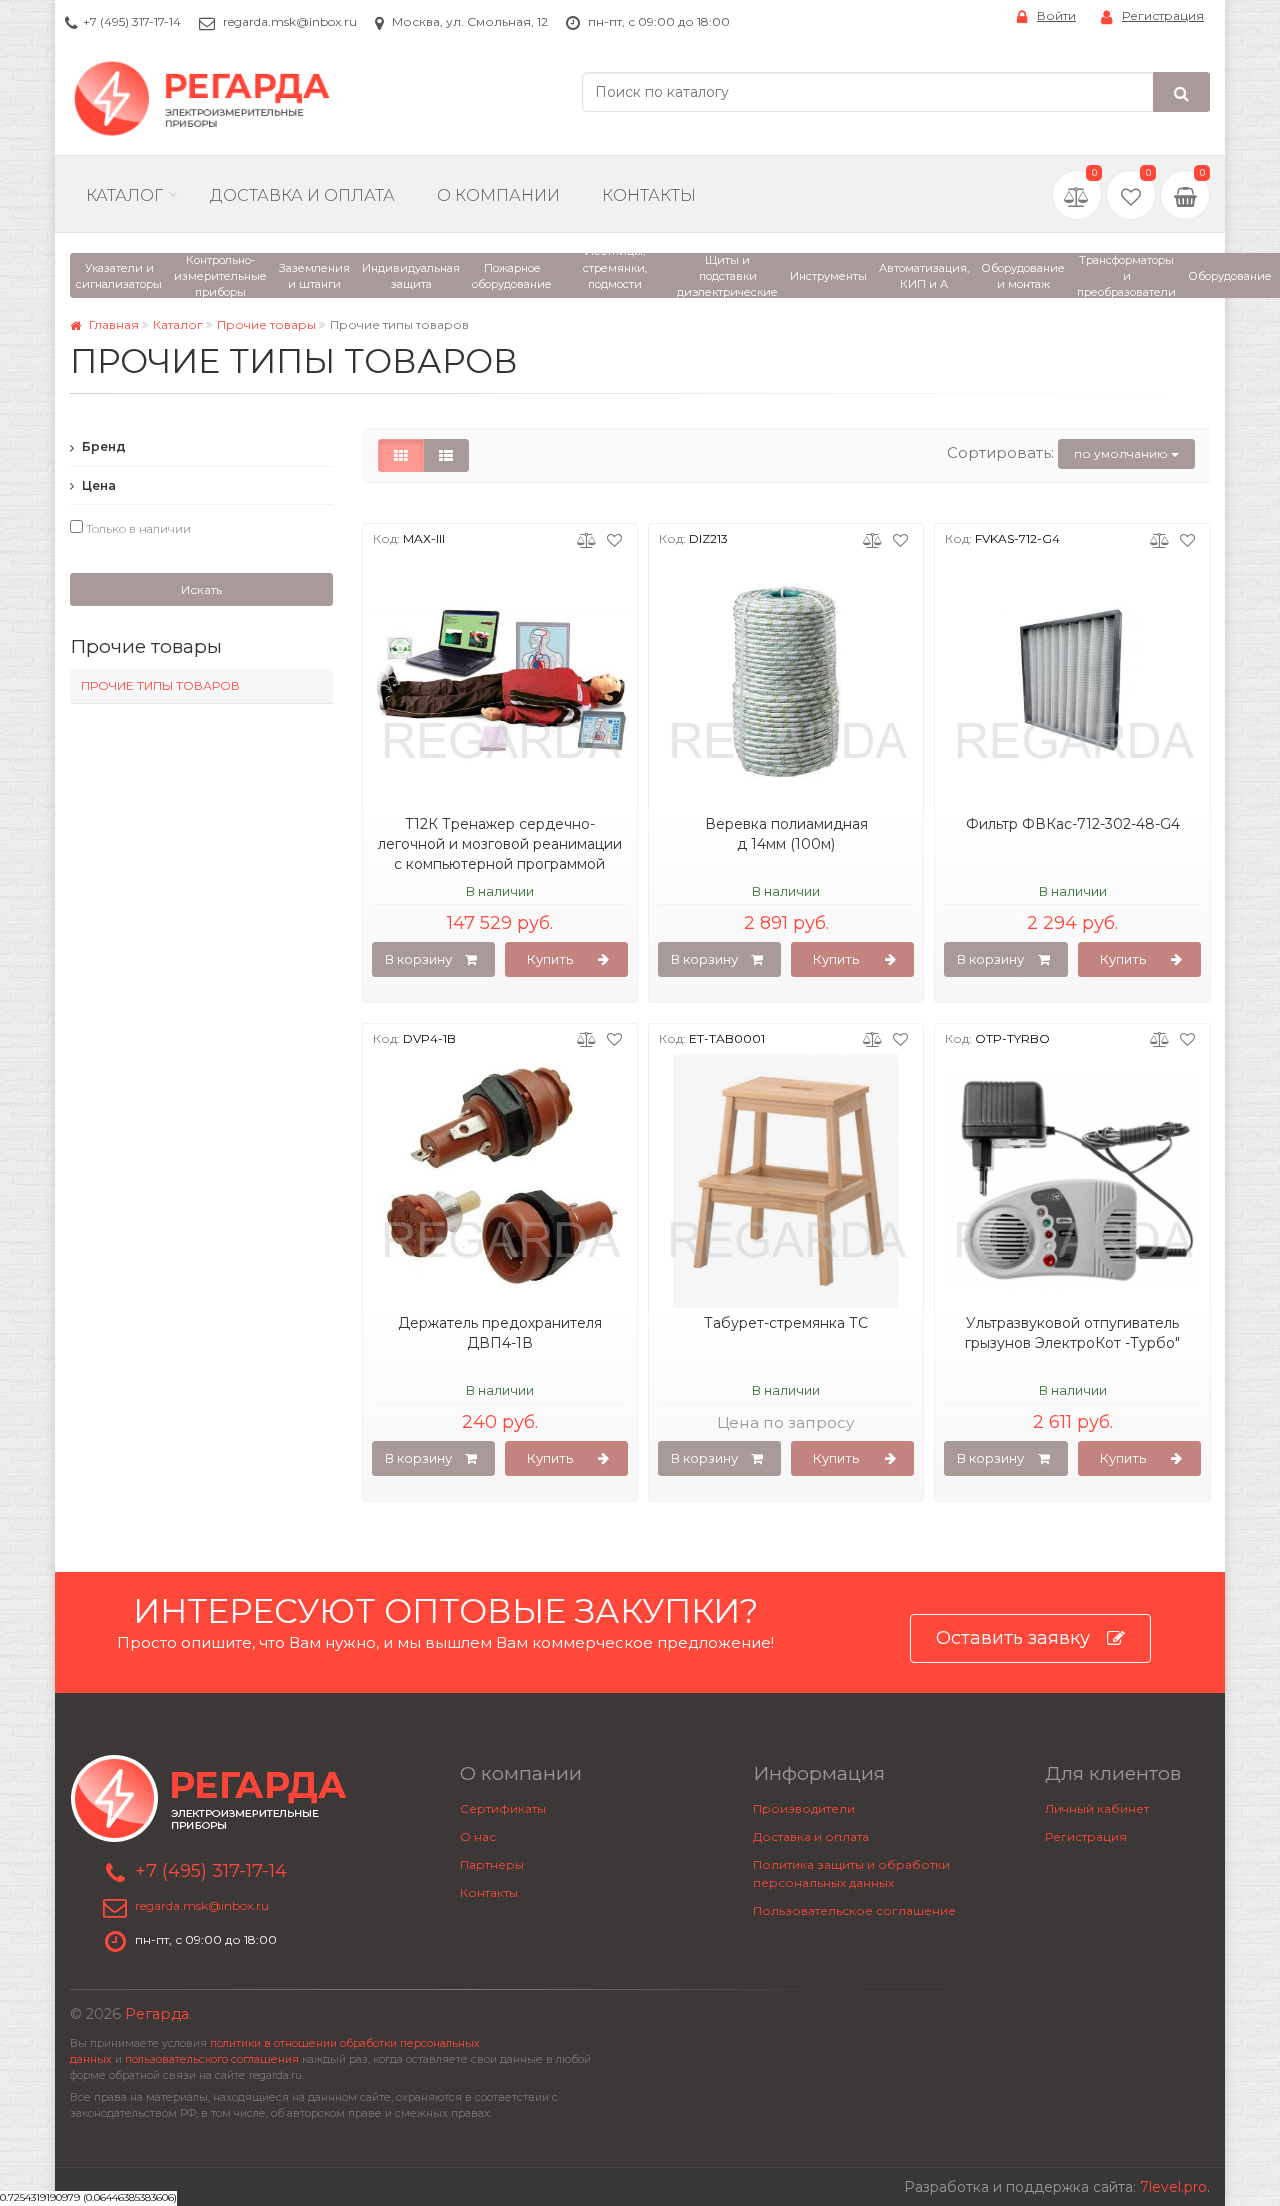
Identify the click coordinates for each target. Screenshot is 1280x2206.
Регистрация (1163, 15)
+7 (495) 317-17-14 (132, 21)
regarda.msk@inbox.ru (290, 21)
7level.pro (1173, 2187)
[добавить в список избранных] (614, 539)
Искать (201, 589)
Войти (1056, 15)
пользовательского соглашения (212, 2059)
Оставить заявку (1013, 1638)
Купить (550, 959)
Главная (112, 324)
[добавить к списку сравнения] (586, 539)
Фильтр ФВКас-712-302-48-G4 (1073, 824)
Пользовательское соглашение (854, 1910)
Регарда (157, 2014)
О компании (498, 195)
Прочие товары (266, 324)
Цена (97, 485)
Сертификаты (503, 1808)
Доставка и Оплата (302, 195)
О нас (478, 1836)
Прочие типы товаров (160, 685)
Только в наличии (137, 528)
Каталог (124, 195)
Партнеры (492, 1864)
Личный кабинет (1097, 1808)
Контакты (649, 195)
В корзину (418, 959)
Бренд (102, 446)
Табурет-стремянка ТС (786, 1323)
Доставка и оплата (811, 1836)
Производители (804, 1808)
